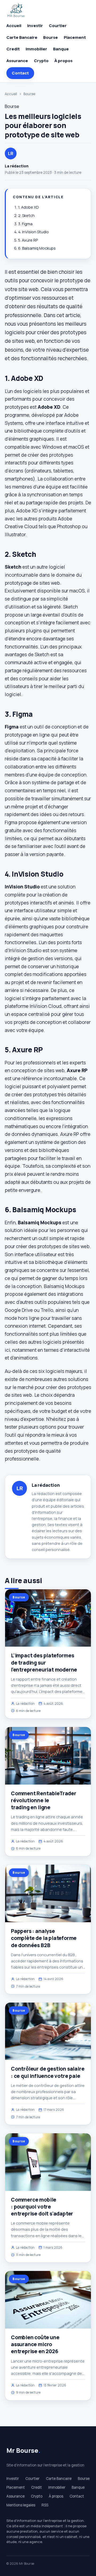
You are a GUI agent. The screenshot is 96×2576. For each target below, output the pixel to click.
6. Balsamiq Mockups (37, 248)
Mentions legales (21, 2505)
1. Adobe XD (29, 207)
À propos (63, 61)
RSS (45, 2505)
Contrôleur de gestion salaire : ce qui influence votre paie (48, 2072)
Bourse (51, 37)
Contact (20, 73)
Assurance (17, 61)
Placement (75, 37)
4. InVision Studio (33, 232)
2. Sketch (26, 215)
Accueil (14, 26)
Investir (35, 26)
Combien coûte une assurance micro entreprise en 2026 (35, 2344)
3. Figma (25, 224)
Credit (13, 49)
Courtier (58, 26)
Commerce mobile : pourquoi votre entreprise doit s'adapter (42, 2207)
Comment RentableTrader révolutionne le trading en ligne (44, 1800)
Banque (61, 49)
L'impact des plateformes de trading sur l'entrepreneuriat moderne (44, 1662)
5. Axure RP (28, 240)
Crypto (41, 61)
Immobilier (36, 49)
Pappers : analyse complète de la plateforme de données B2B (44, 1938)
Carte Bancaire (22, 37)
